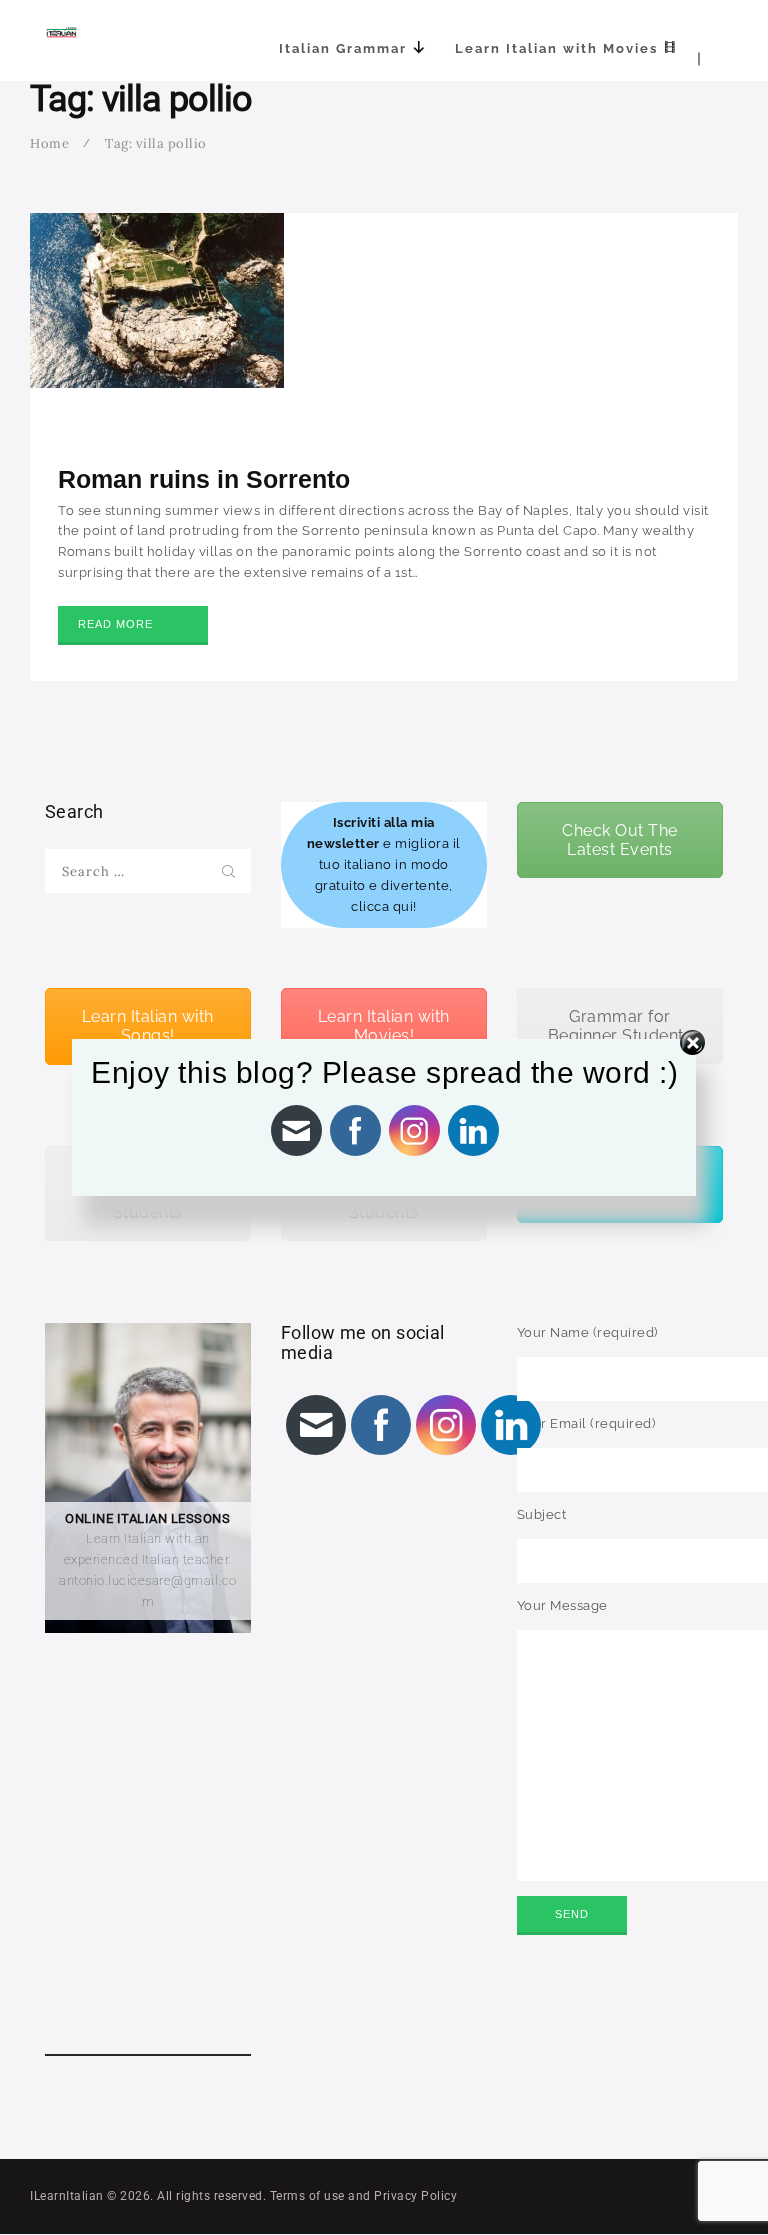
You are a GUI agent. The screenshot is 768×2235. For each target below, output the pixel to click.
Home (49, 143)
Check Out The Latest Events (620, 840)
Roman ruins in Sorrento (204, 479)
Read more (115, 624)
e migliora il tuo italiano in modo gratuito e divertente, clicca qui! (384, 864)
